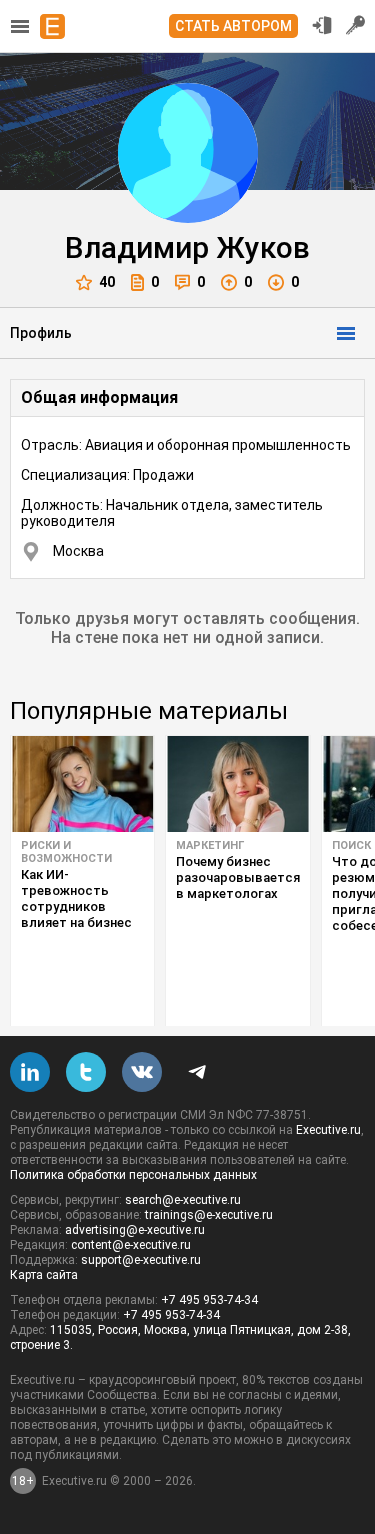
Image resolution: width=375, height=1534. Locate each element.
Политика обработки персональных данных (133, 1175)
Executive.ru (328, 1130)
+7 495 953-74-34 (209, 1300)
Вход (322, 25)
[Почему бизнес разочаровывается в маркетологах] (238, 784)
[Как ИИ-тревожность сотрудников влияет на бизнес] (82, 784)
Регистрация (356, 25)
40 (107, 282)
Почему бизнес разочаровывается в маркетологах (238, 877)
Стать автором (233, 26)
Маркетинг (210, 845)
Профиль (41, 333)
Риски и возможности (66, 852)
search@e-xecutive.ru (183, 1200)
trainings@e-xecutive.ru (209, 1215)
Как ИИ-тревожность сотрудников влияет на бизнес (76, 898)
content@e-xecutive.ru (131, 1245)
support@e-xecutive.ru (141, 1260)
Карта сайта (44, 1275)
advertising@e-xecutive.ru (135, 1230)
